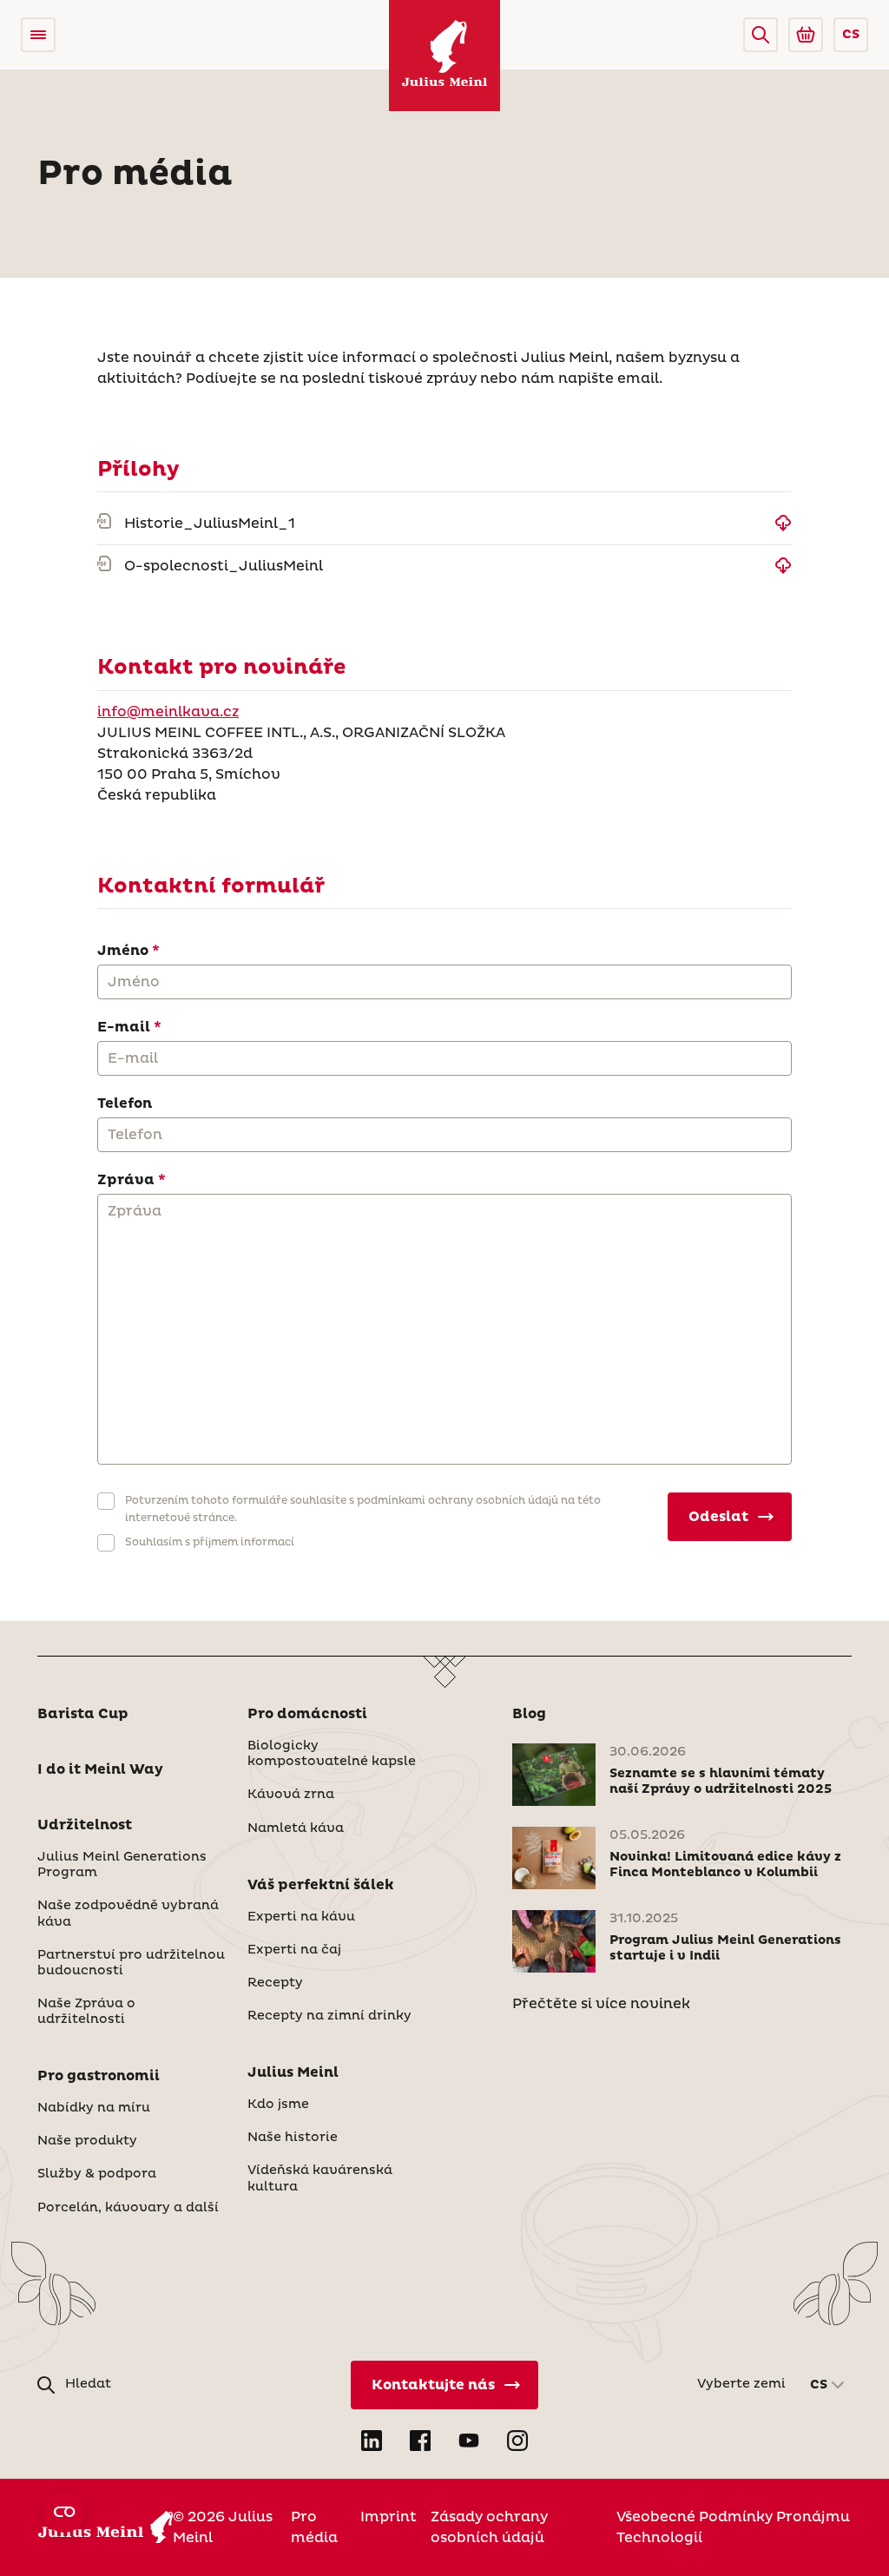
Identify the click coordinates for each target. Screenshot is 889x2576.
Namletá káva (296, 1828)
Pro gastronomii (99, 2076)
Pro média (314, 2527)
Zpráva (126, 1180)
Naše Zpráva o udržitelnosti (86, 2012)
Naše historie (293, 2138)
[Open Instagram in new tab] (517, 2441)
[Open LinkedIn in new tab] (372, 2441)
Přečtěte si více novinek (601, 2004)
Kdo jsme (278, 2105)
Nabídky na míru (94, 2108)
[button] (761, 35)
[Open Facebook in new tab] (420, 2441)
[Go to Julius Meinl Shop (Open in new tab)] (806, 35)
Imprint (389, 2517)
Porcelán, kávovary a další (128, 2208)
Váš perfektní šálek (321, 1885)
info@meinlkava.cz (168, 712)
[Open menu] (38, 35)
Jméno (123, 951)
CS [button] (851, 35)
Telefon (125, 1104)
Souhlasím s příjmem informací (210, 1542)
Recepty (275, 1983)
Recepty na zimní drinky (329, 2016)
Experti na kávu (301, 1917)
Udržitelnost (85, 1825)
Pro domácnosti (307, 1714)
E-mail (124, 1027)
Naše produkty (87, 2141)
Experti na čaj (294, 1950)
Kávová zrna (291, 1795)
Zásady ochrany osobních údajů (489, 2527)
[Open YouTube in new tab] (469, 2441)
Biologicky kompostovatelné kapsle (332, 1754)
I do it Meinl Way (100, 1769)
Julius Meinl (293, 2072)
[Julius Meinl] (444, 56)
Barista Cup (83, 1714)
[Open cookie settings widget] (64, 2512)
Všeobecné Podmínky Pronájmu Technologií (733, 2527)
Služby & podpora (97, 2174)
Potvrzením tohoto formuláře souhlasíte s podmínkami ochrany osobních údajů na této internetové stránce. (363, 1509)
